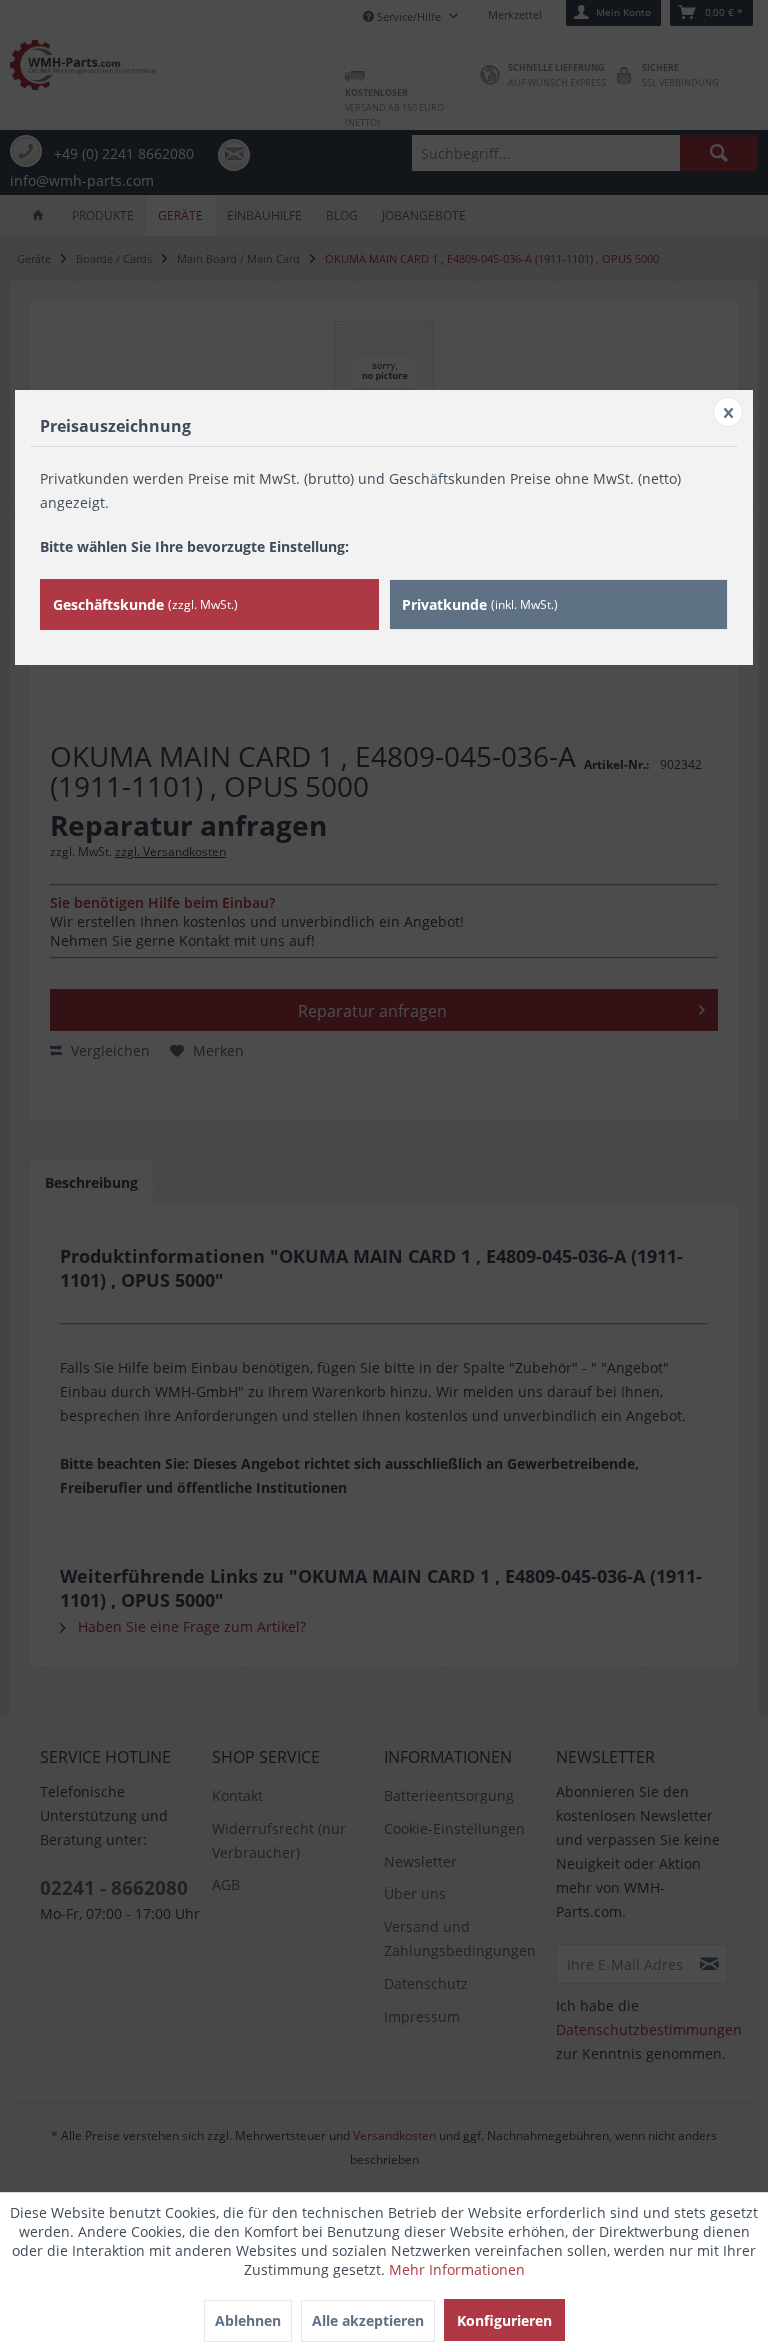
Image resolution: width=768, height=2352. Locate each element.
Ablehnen (248, 2320)
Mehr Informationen (457, 2269)
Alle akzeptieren (368, 2320)
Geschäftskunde (145, 604)
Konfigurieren (504, 2320)
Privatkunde (480, 604)
